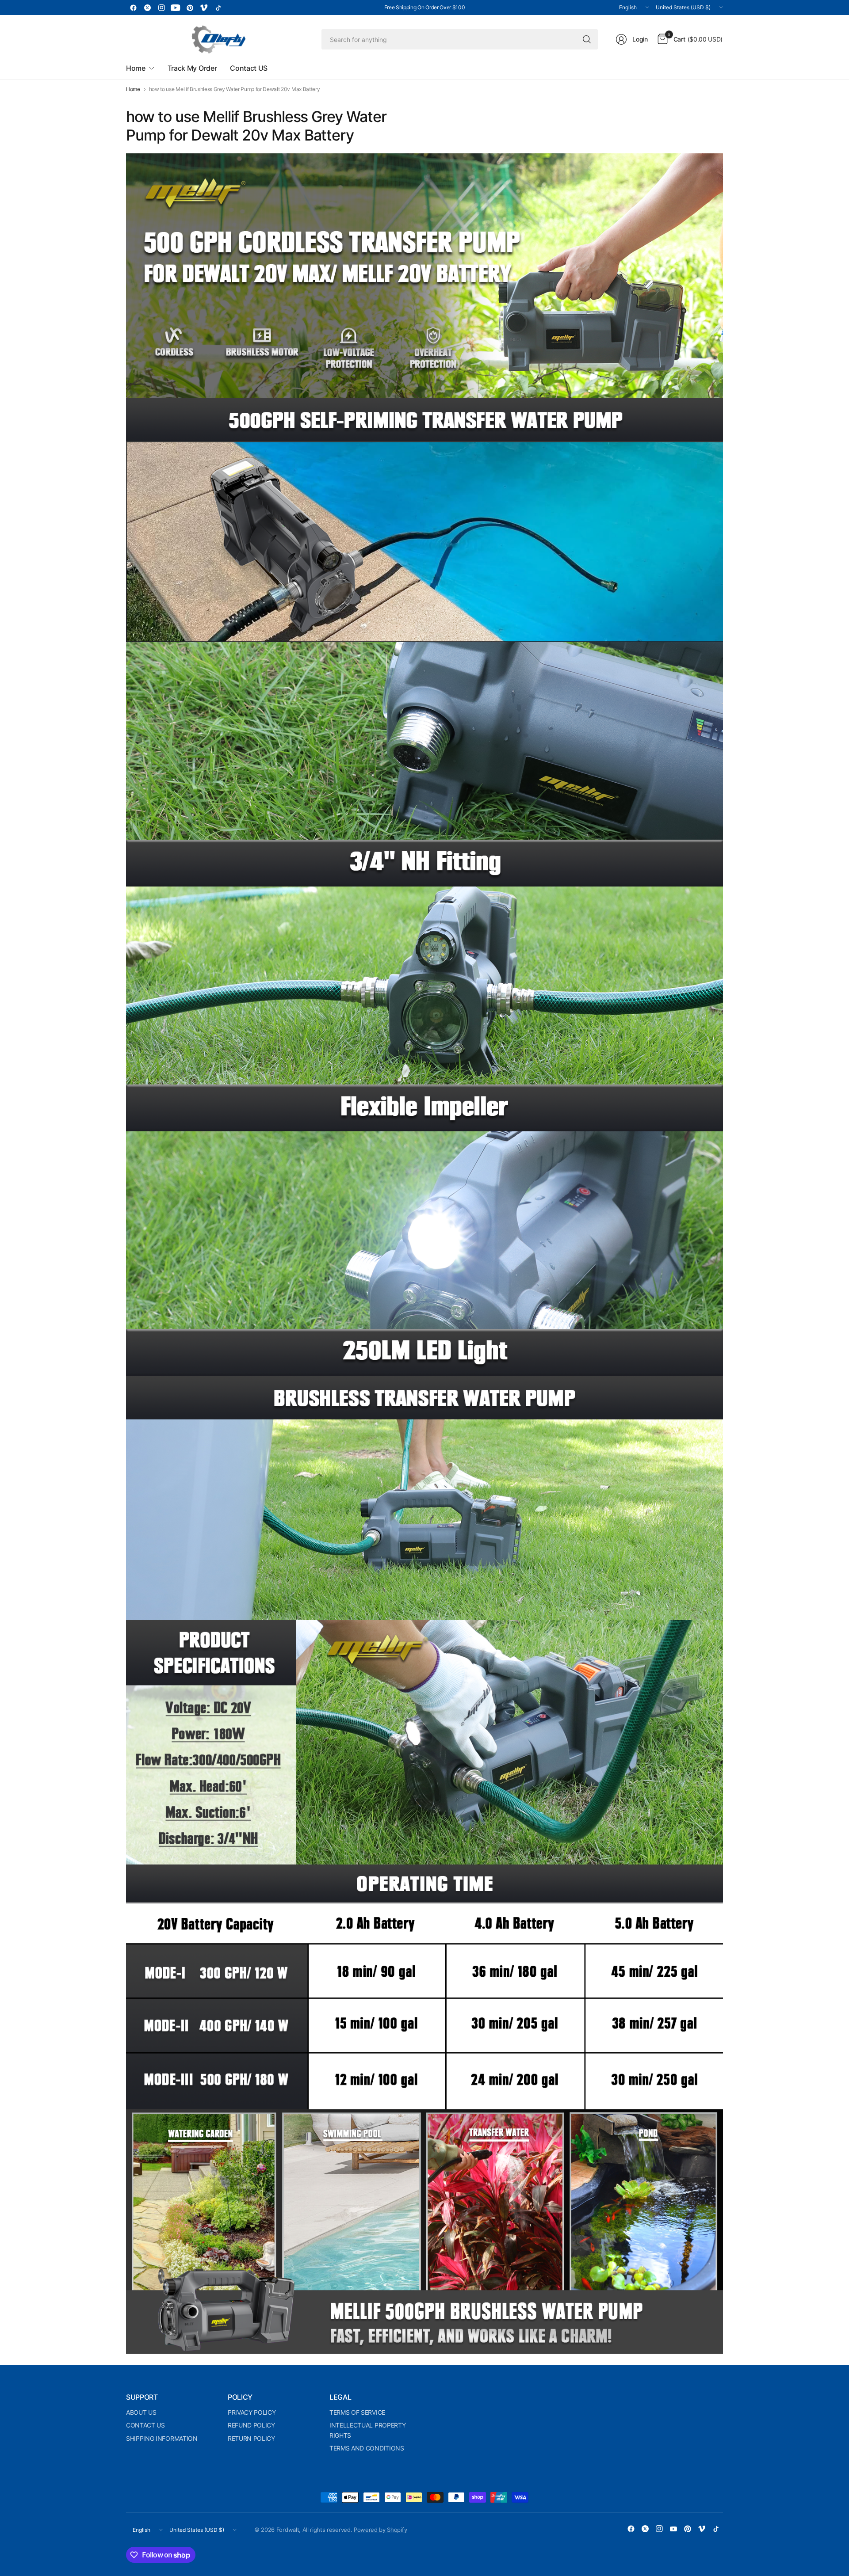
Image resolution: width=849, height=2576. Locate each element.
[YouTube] (176, 8)
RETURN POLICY (251, 2438)
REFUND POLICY (251, 2425)
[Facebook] (133, 8)
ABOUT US (141, 2412)
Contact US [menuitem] (249, 68)
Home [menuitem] (136, 68)
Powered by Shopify (380, 2530)
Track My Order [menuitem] (192, 68)
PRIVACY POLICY (252, 2412)
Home (133, 89)
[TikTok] (218, 8)
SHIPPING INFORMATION (162, 2438)
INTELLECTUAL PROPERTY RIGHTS (367, 2430)
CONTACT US (145, 2425)
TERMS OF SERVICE (357, 2412)
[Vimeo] (204, 8)
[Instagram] (161, 8)
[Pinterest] (190, 8)
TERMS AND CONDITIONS (367, 2448)
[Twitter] (147, 8)
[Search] (587, 39)
